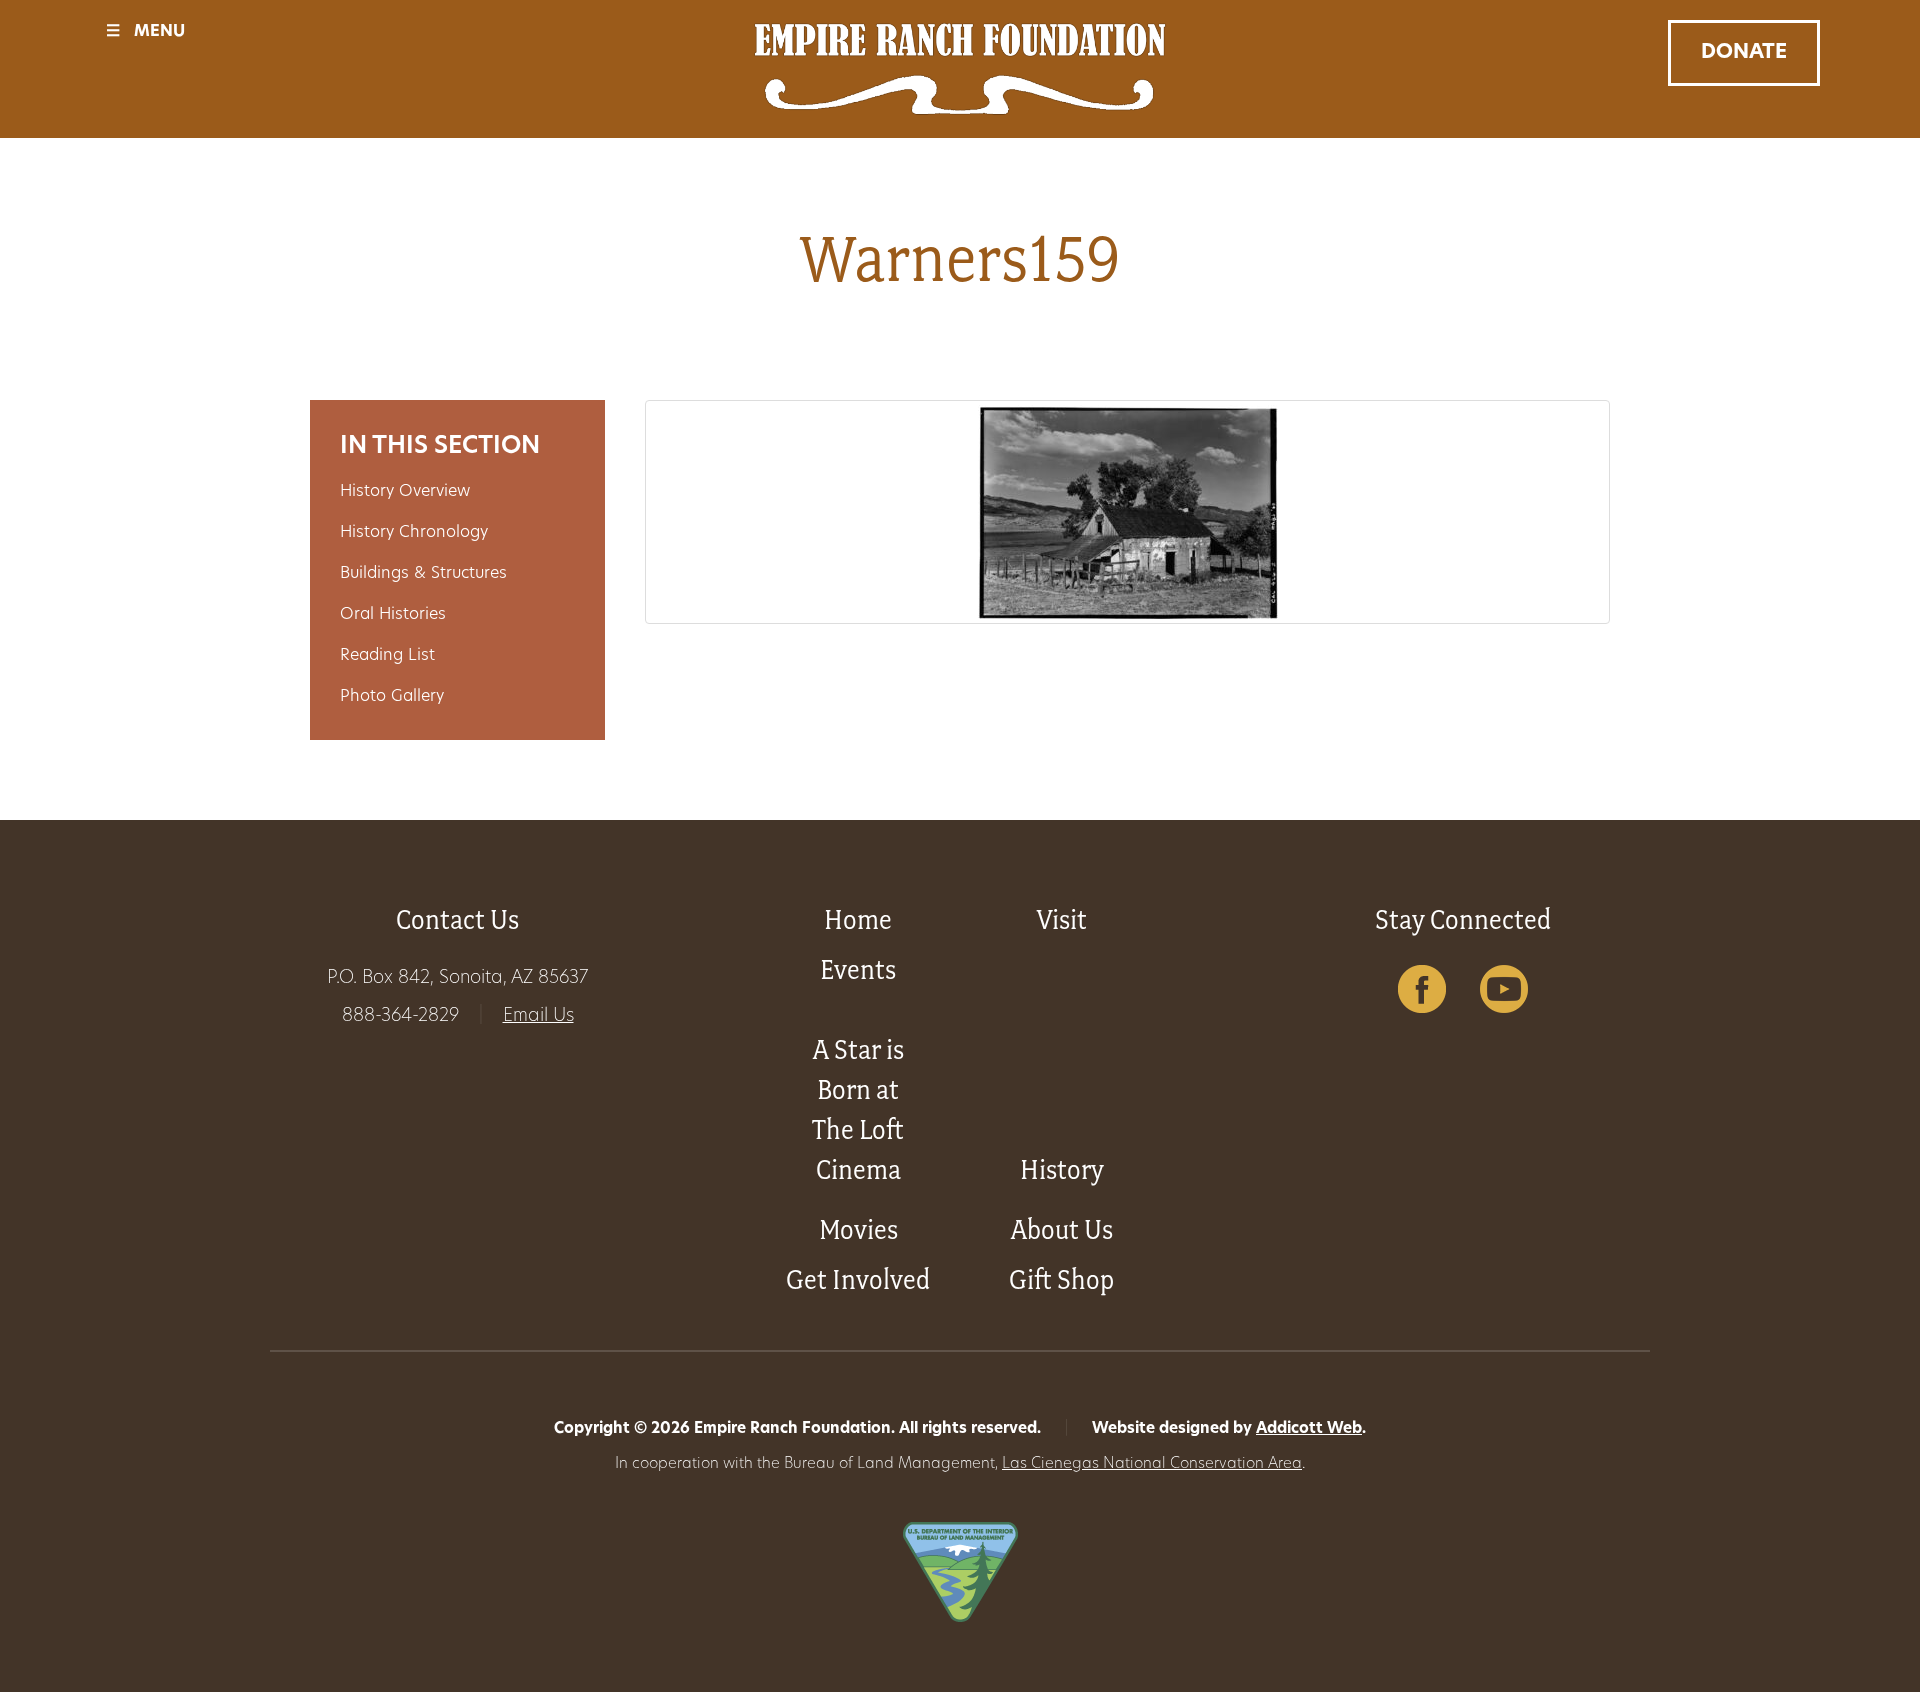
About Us (1062, 1229)
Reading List (387, 656)
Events (858, 969)
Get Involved (858, 1279)
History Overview (405, 492)
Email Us (538, 1017)
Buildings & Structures (423, 574)
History (1062, 1169)
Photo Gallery (392, 697)
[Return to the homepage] (960, 69)
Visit (1062, 919)
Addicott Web (1309, 1429)
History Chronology (414, 533)
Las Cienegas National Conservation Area (1152, 1464)
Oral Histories (393, 615)
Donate (1744, 53)
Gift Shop (1061, 1279)
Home (858, 919)
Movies (858, 1229)
